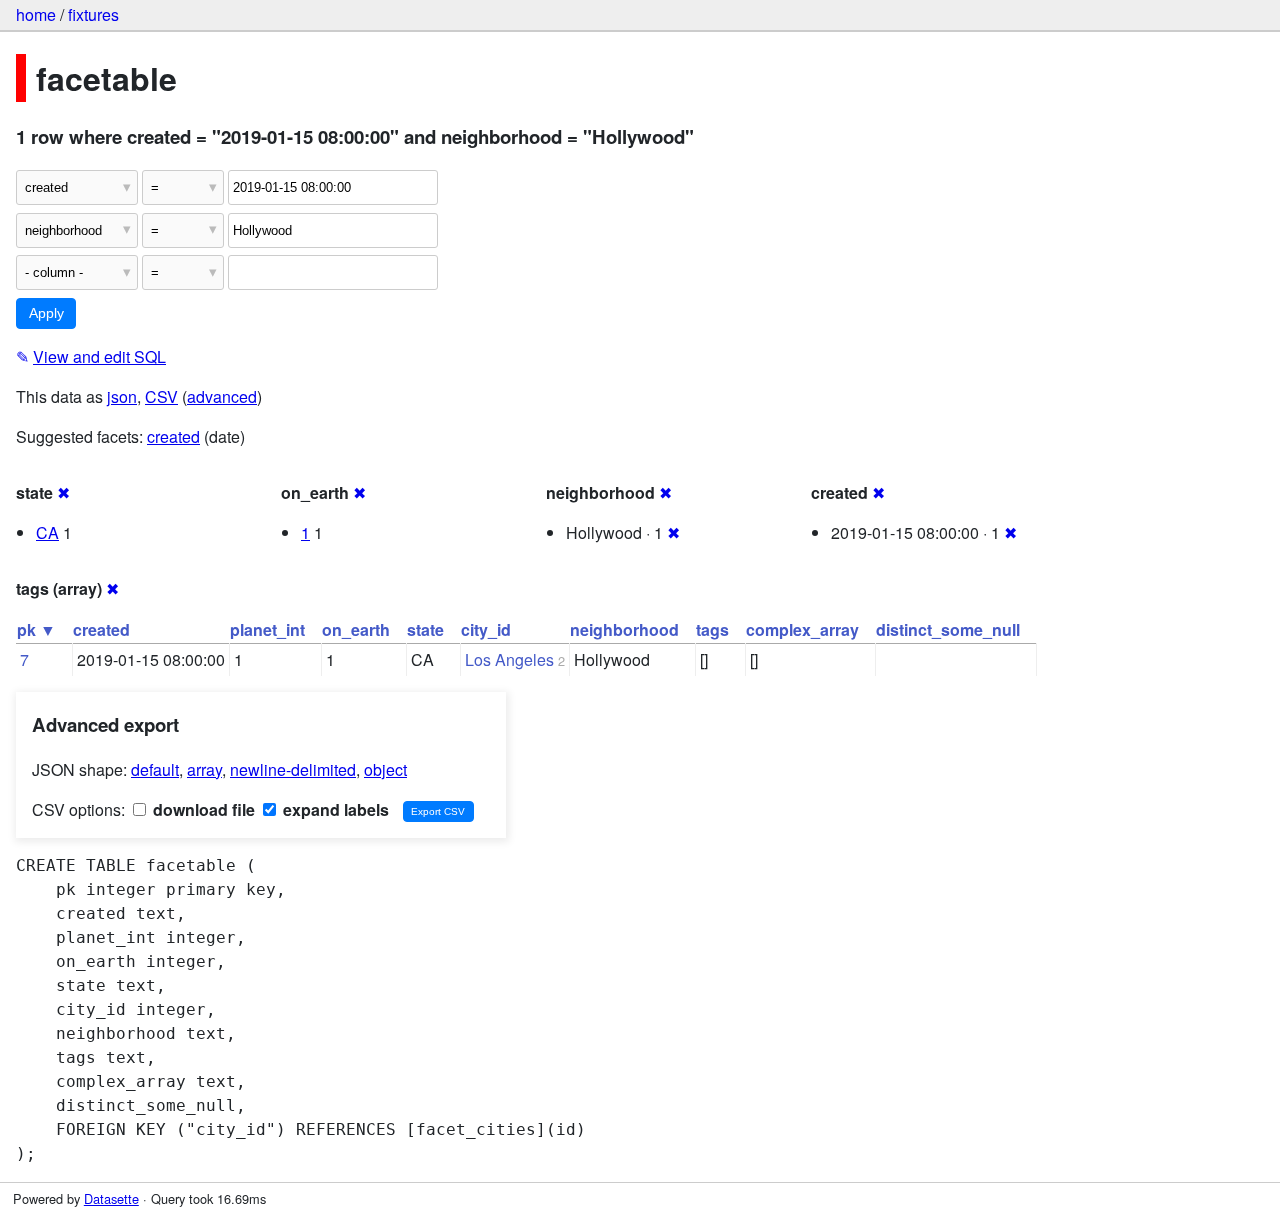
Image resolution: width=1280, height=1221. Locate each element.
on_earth (356, 629)
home (36, 14)
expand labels (334, 809)
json (122, 396)
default (155, 769)
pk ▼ (36, 629)
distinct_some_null (948, 629)
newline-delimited (293, 769)
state (425, 629)
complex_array (802, 629)
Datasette (111, 1198)
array (204, 769)
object (385, 769)
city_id (486, 629)
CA (47, 532)
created (173, 436)
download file (202, 809)
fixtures (93, 14)
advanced (222, 396)
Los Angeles (509, 659)
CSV (161, 396)
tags (712, 629)
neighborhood (624, 629)
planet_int (267, 629)
